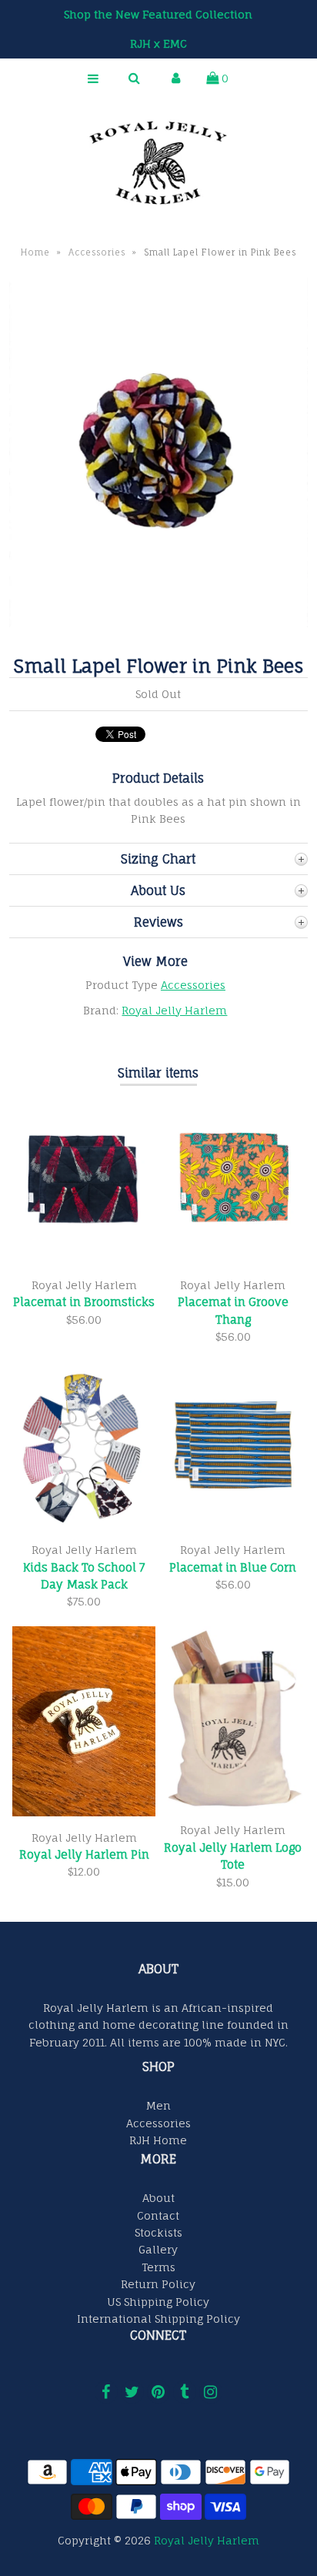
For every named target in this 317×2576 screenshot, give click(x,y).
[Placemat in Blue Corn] (233, 1525)
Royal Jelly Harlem (174, 1010)
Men (158, 2105)
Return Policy (158, 2284)
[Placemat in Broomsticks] (84, 1260)
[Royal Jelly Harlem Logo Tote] (233, 1805)
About (158, 2198)
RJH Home (158, 2140)
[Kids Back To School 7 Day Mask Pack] (84, 1525)
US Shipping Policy (158, 2302)
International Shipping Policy (158, 2319)
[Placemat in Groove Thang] (233, 1260)
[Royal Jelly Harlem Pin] (84, 1812)
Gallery (158, 2249)
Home (35, 252)
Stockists (158, 2232)
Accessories (97, 252)
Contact (158, 2215)
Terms (158, 2267)
